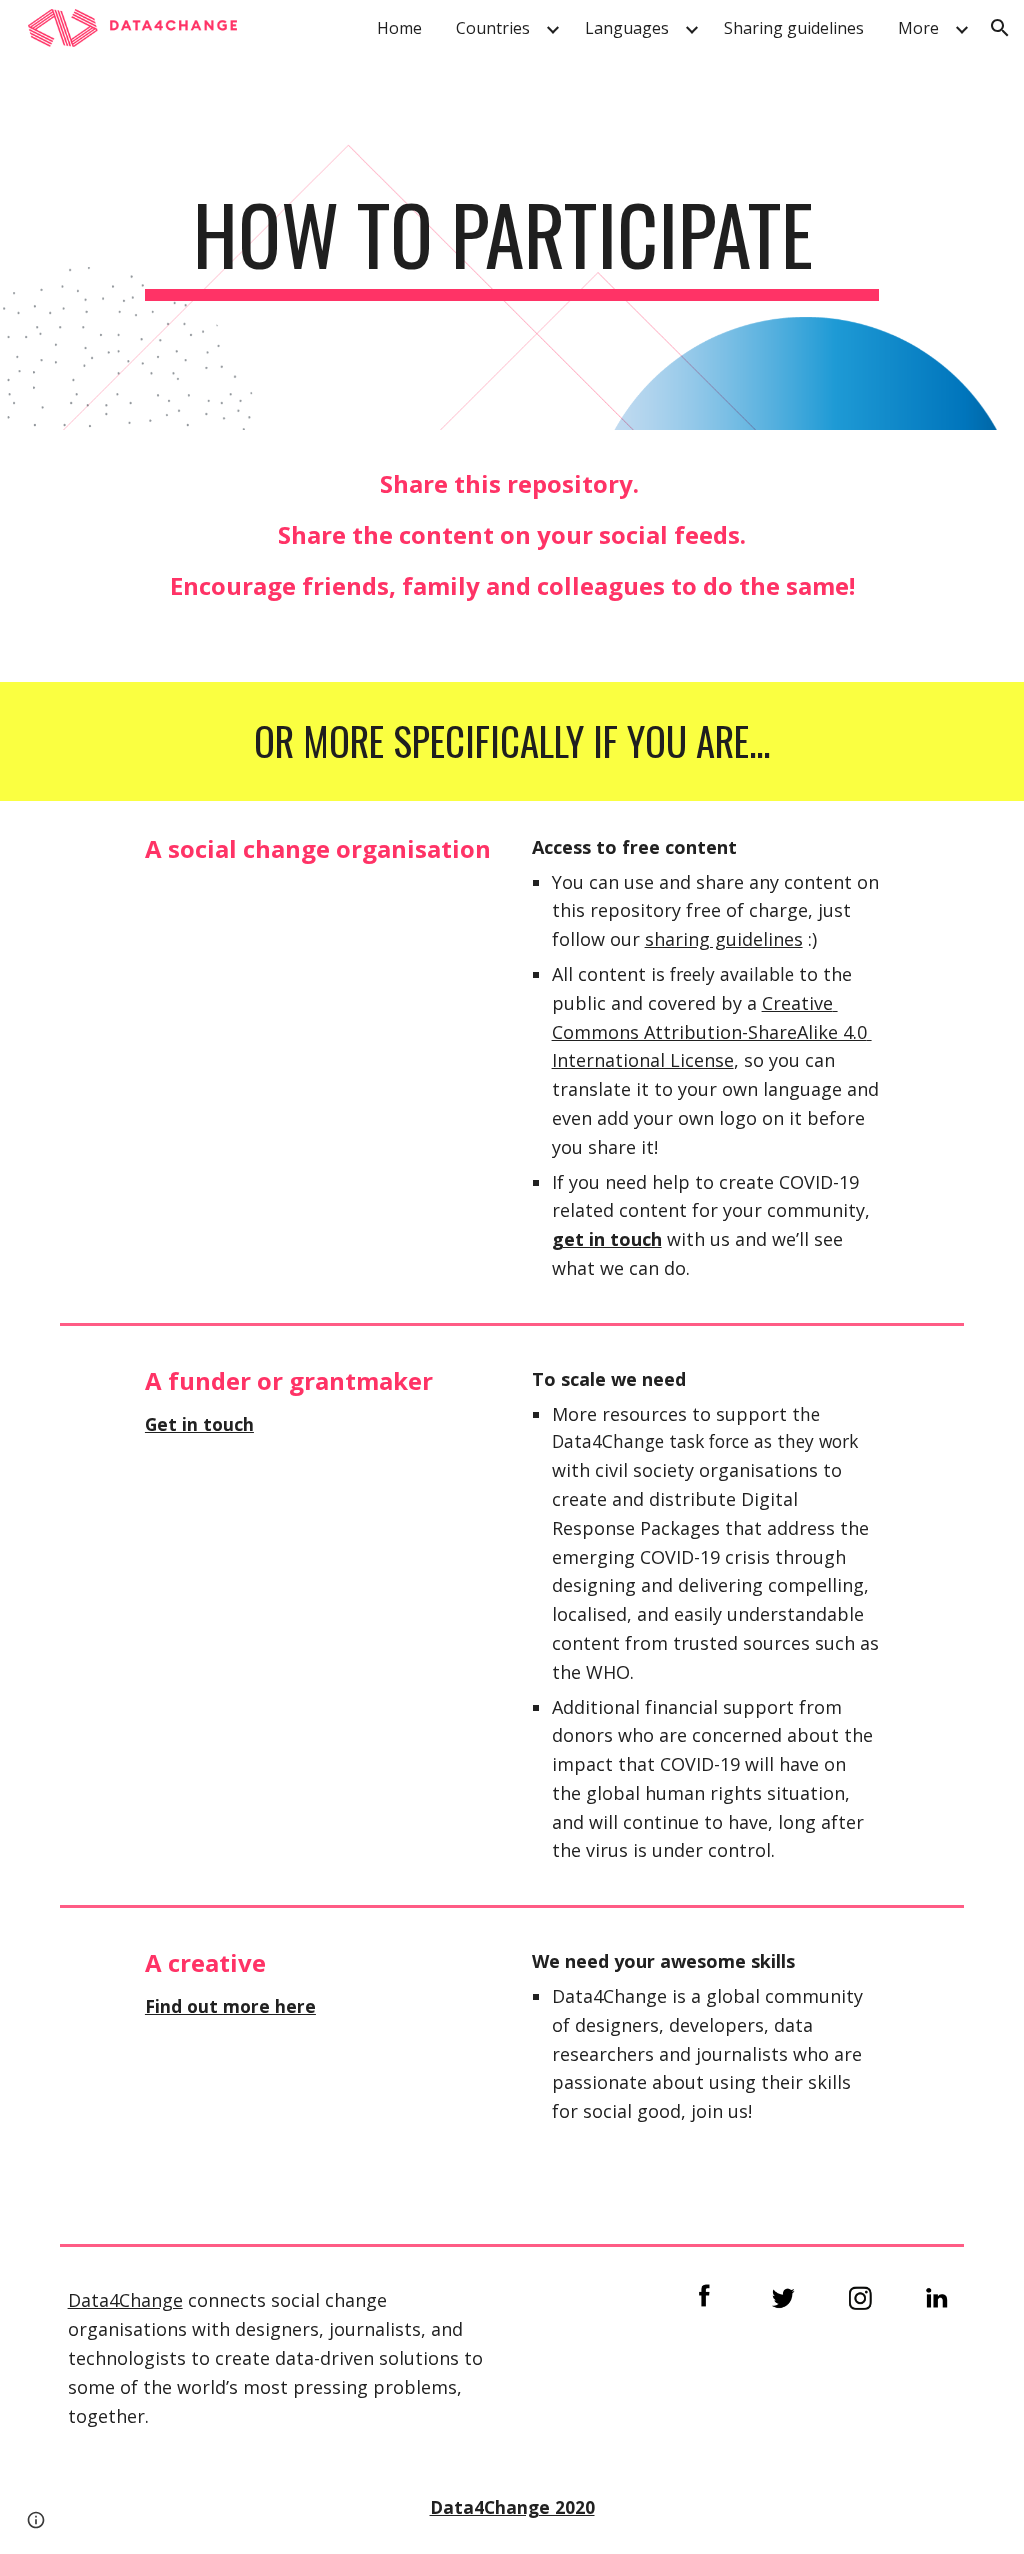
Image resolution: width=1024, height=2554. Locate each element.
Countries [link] (493, 28)
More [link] (918, 28)
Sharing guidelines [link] (794, 28)
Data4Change (125, 2300)
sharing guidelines (724, 939)
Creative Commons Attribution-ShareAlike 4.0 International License (712, 1032)
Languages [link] (627, 28)
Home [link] (399, 28)
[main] (512, 243)
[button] (1000, 28)
